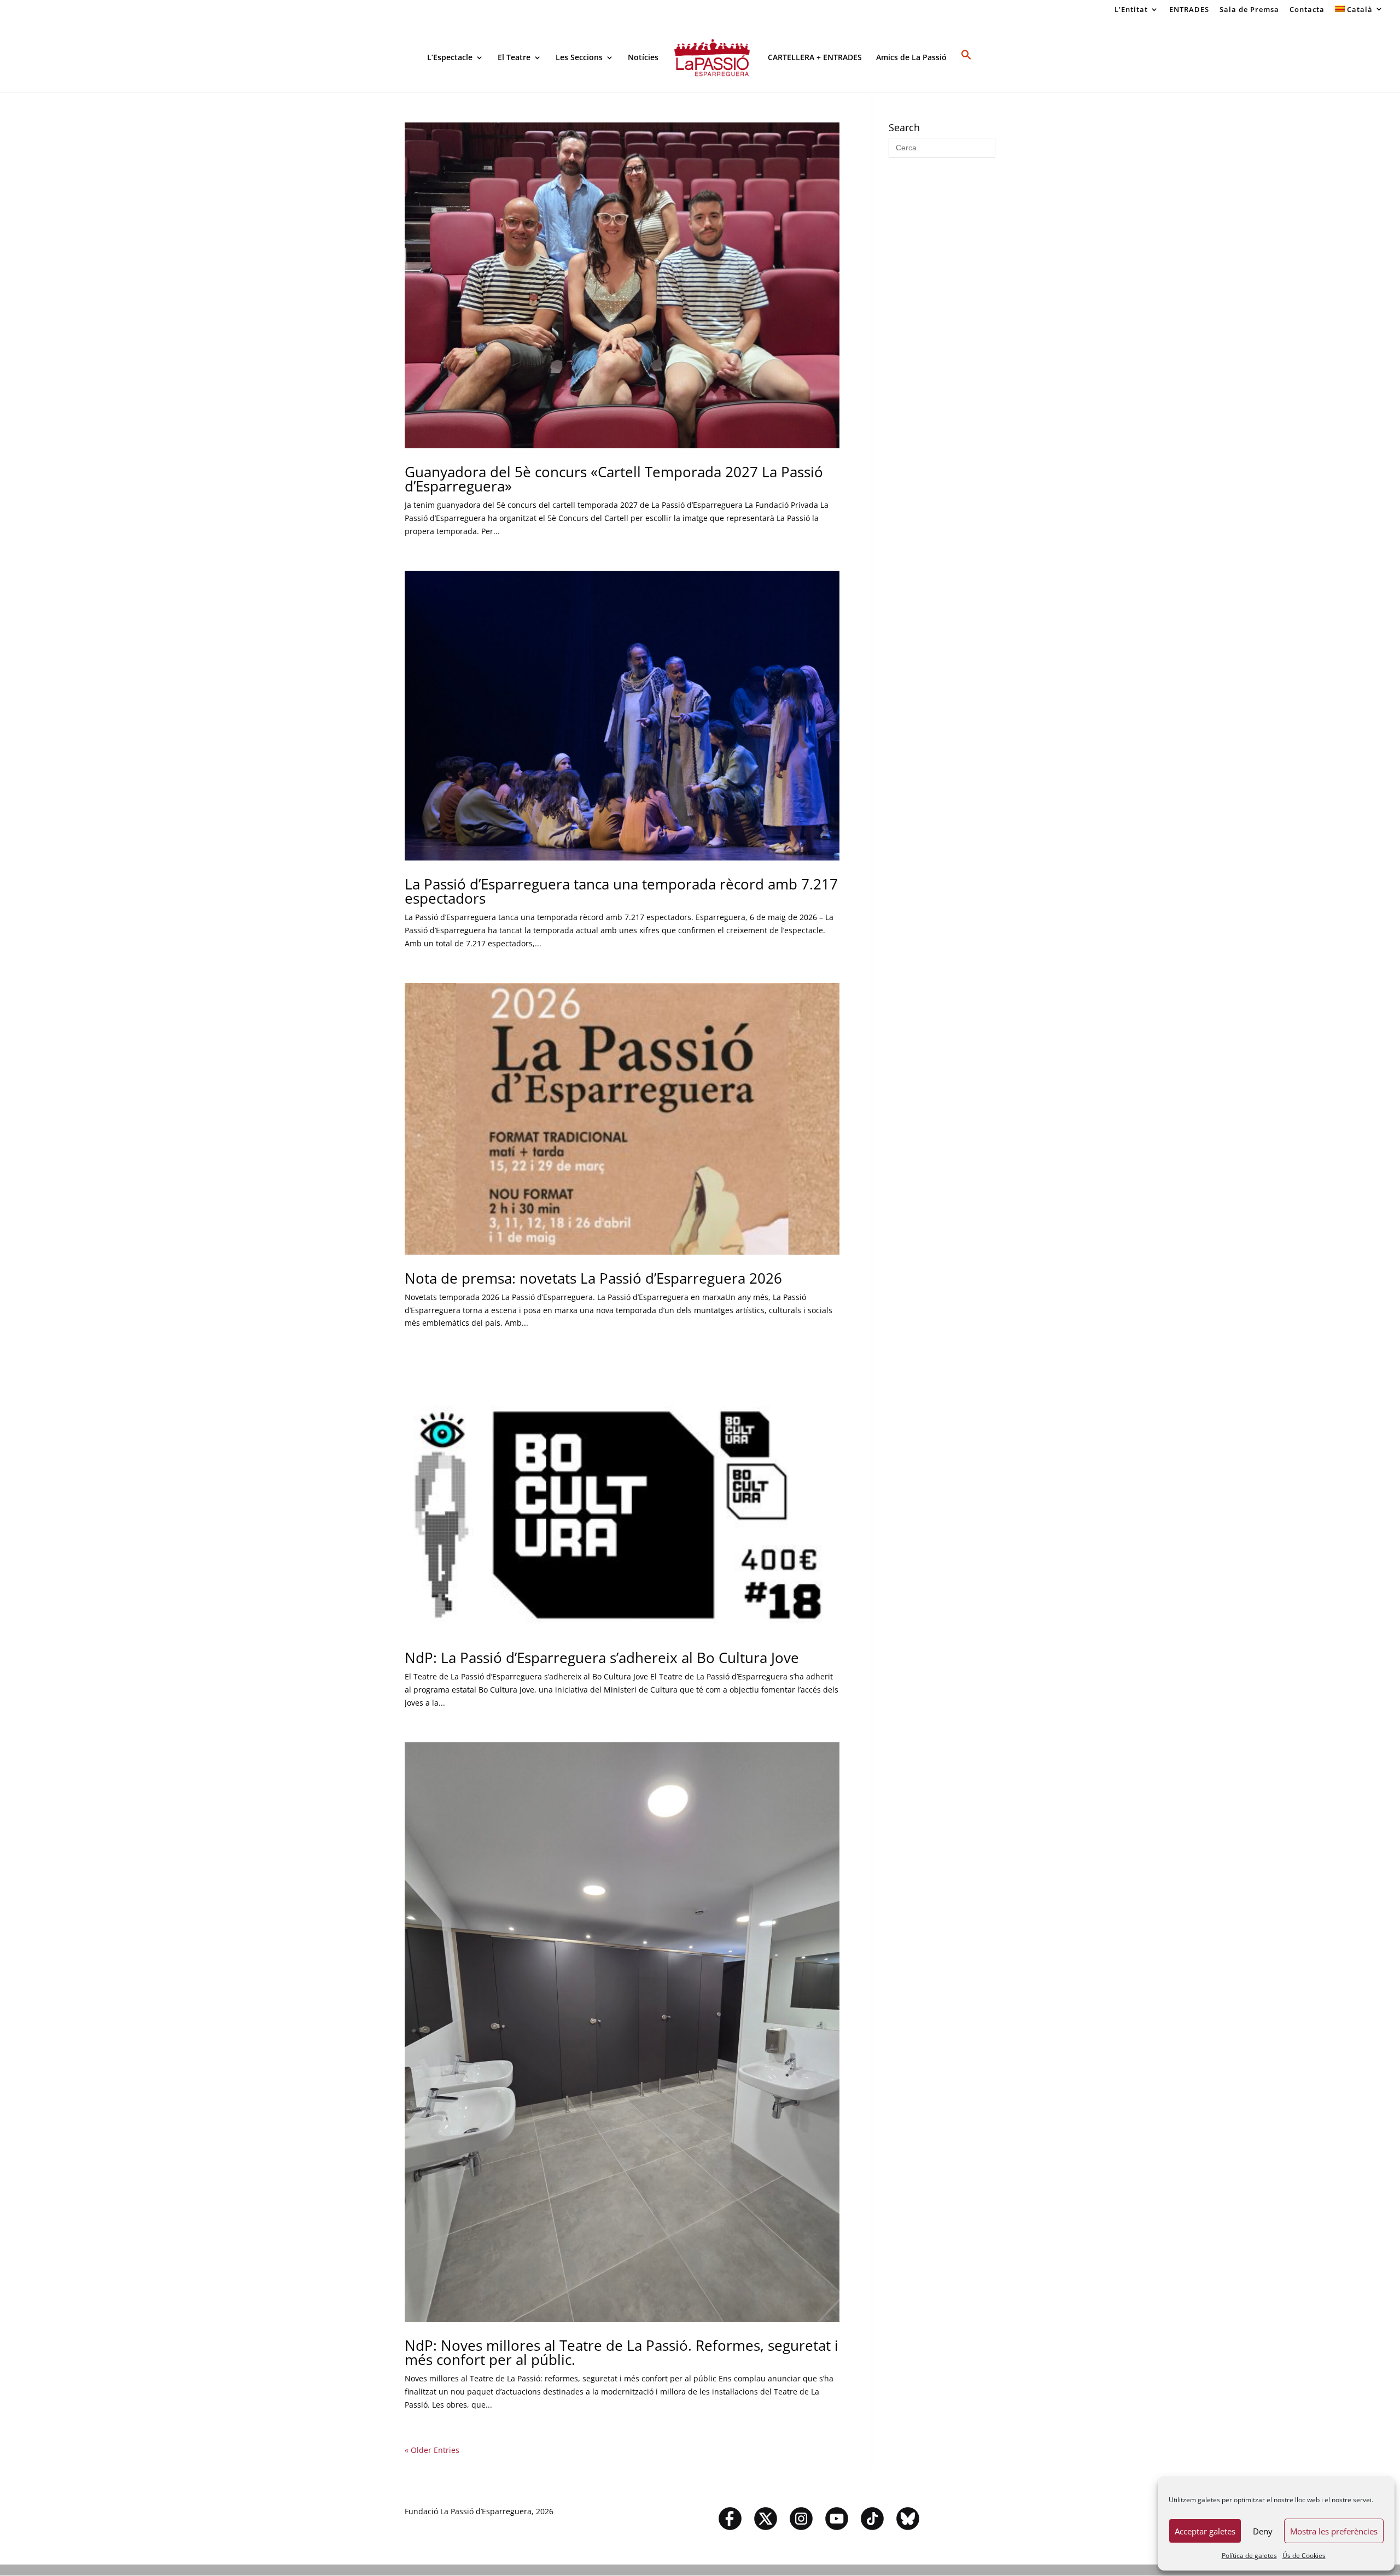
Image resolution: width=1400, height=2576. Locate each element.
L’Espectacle (450, 58)
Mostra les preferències (1334, 2531)
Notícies (643, 58)
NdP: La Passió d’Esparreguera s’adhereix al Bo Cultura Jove (602, 1658)
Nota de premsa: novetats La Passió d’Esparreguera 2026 (593, 1278)
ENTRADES (1189, 10)
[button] (966, 71)
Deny (1263, 2531)
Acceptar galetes (1205, 2531)
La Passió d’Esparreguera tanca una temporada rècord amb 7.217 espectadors (621, 891)
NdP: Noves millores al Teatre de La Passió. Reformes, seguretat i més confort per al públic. (622, 2352)
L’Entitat (1131, 10)
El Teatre (514, 58)
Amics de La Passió (911, 58)
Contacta (1307, 10)
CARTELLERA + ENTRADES (815, 58)
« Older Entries (432, 2450)
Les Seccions (579, 58)
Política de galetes (1249, 2555)
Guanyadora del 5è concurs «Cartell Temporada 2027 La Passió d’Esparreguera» (614, 479)
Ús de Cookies (1304, 2555)
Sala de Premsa (1249, 10)
